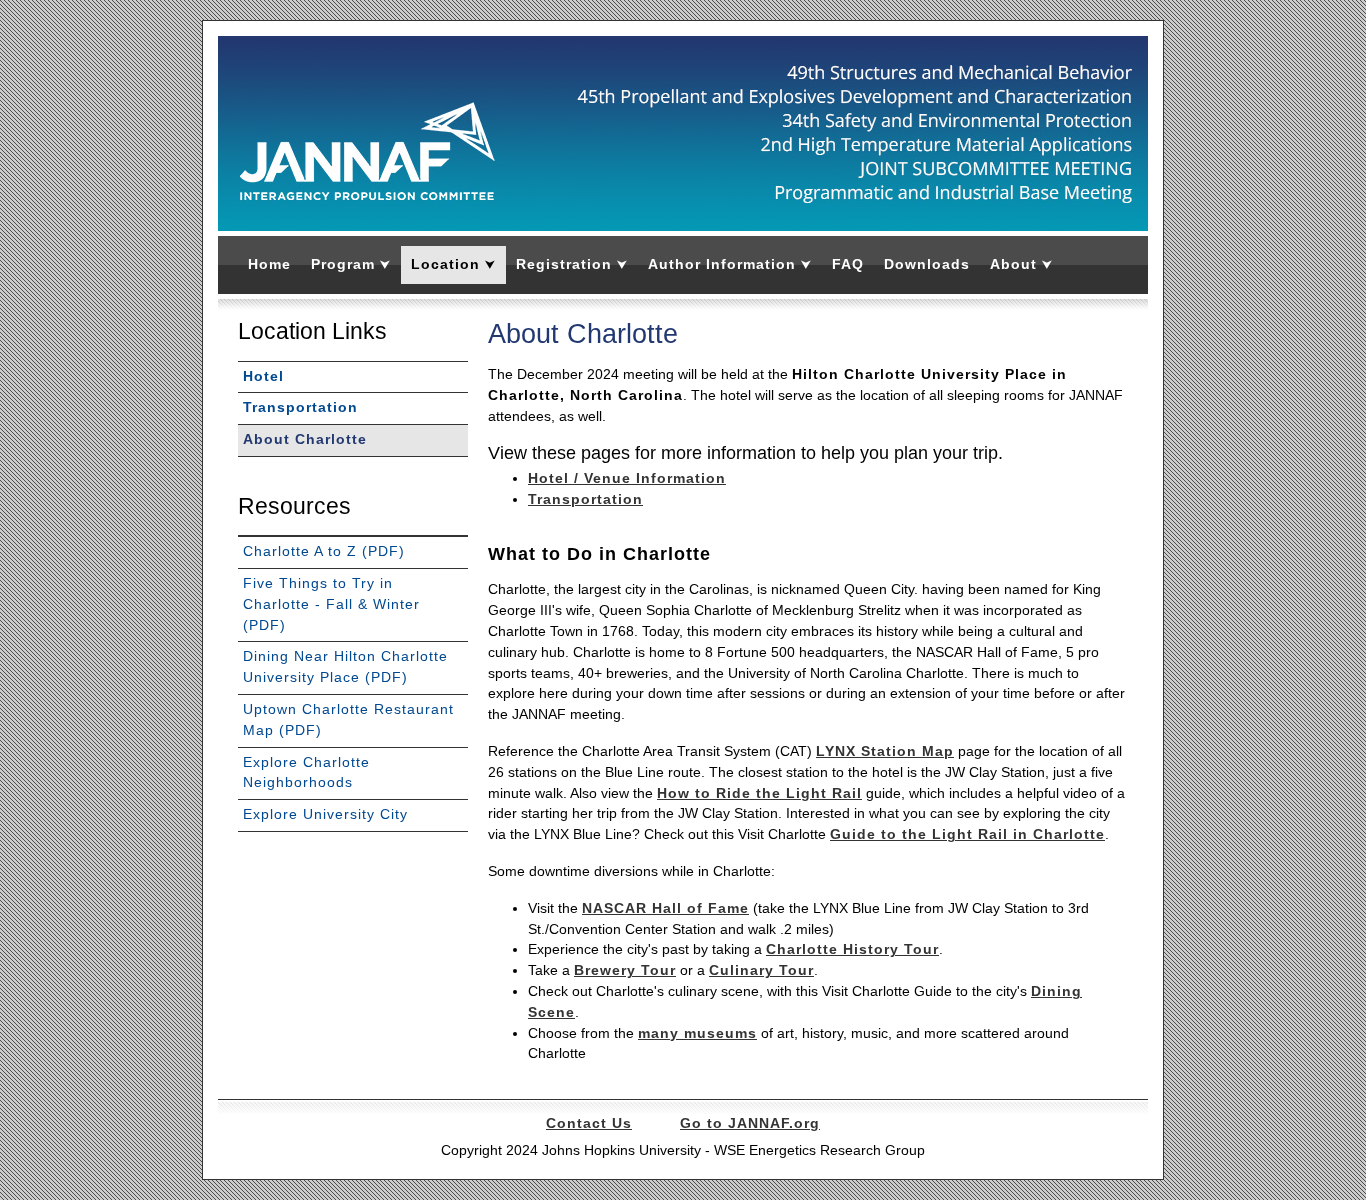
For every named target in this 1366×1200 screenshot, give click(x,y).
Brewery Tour (625, 970)
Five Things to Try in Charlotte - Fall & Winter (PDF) (331, 604)
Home (269, 264)
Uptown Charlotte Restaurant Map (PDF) (348, 720)
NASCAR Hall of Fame (665, 908)
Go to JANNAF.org (750, 1123)
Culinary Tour (761, 970)
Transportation (585, 499)
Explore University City (325, 814)
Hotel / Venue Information (627, 478)
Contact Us (589, 1123)
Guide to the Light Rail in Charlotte (967, 834)
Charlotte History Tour (852, 949)
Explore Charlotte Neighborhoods (306, 773)
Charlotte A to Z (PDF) (324, 551)
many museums (697, 1033)
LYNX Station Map (885, 751)
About (1021, 264)
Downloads (927, 264)
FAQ (848, 264)
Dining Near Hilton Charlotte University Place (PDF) (345, 667)
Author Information (730, 264)
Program (351, 264)
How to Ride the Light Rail (759, 793)
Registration (572, 264)
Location (453, 264)
